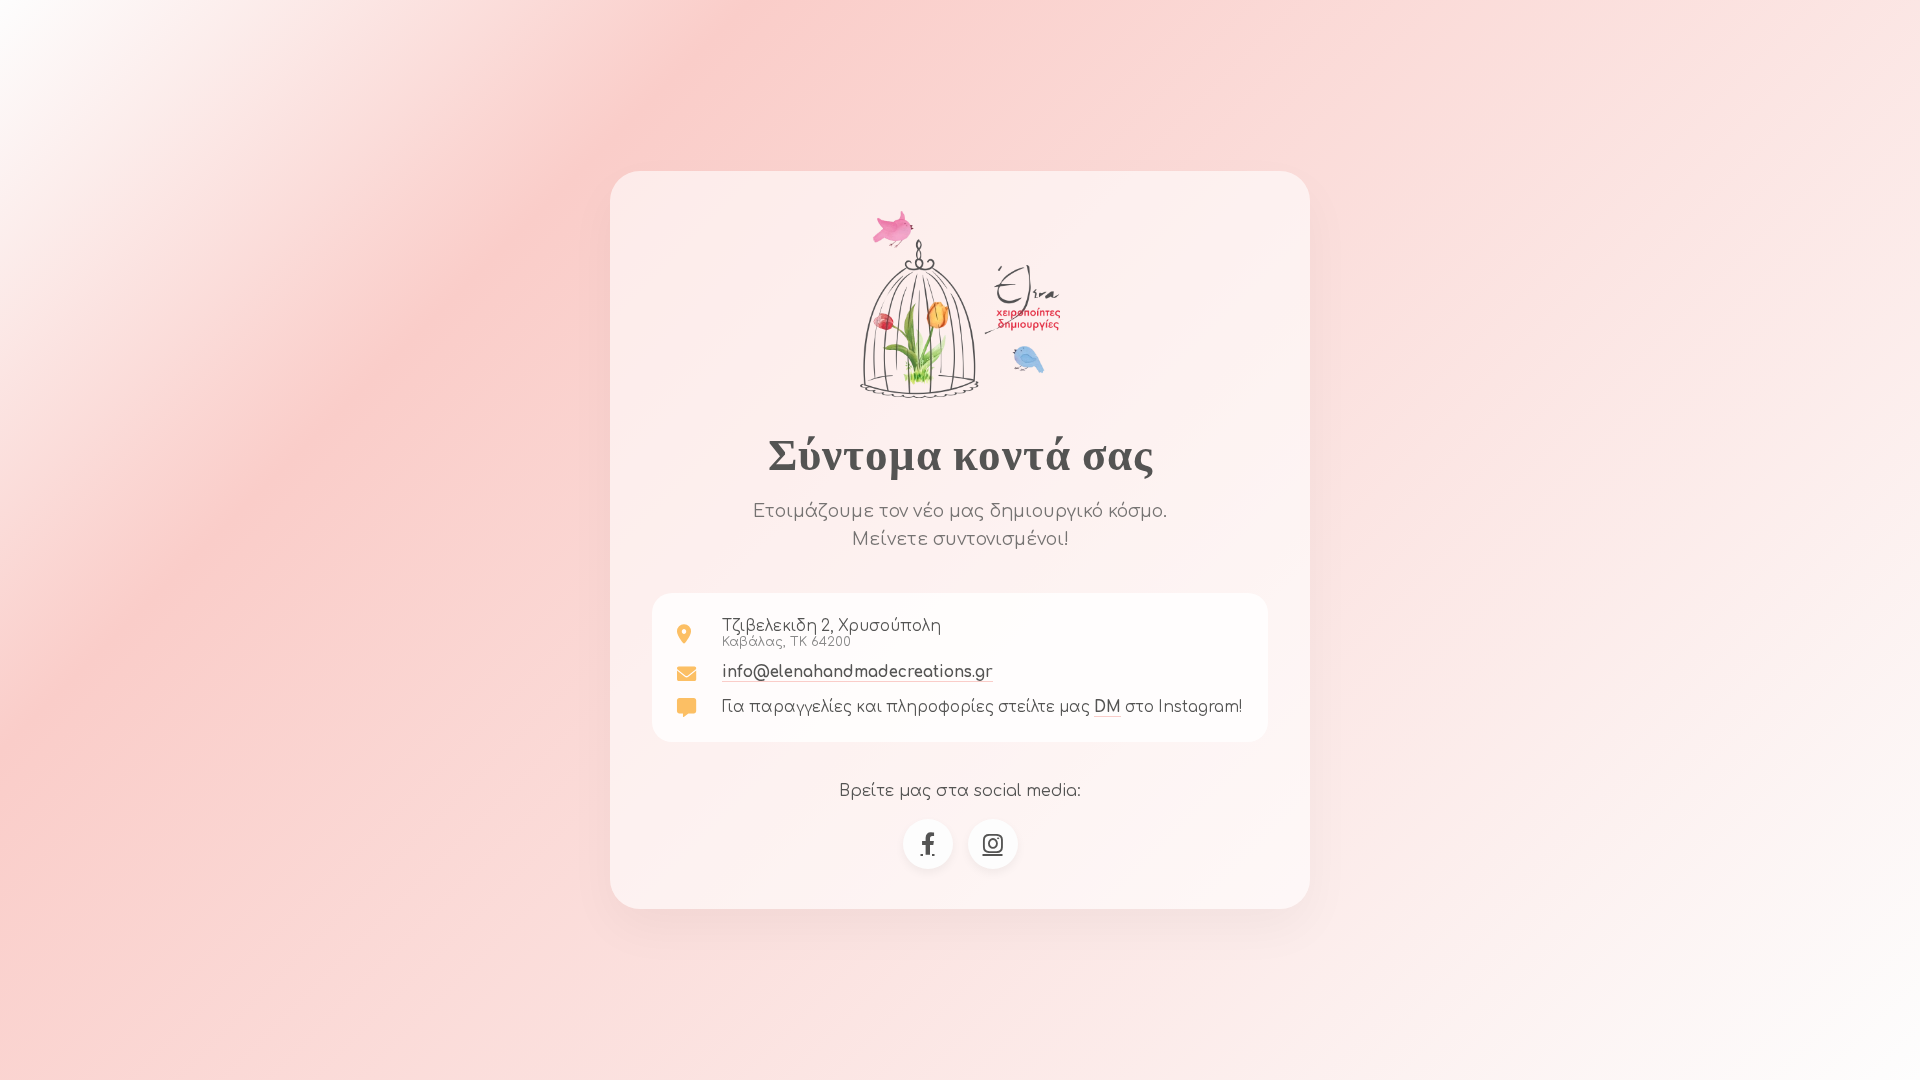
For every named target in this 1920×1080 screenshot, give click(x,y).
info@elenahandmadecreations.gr (857, 672)
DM (1107, 707)
